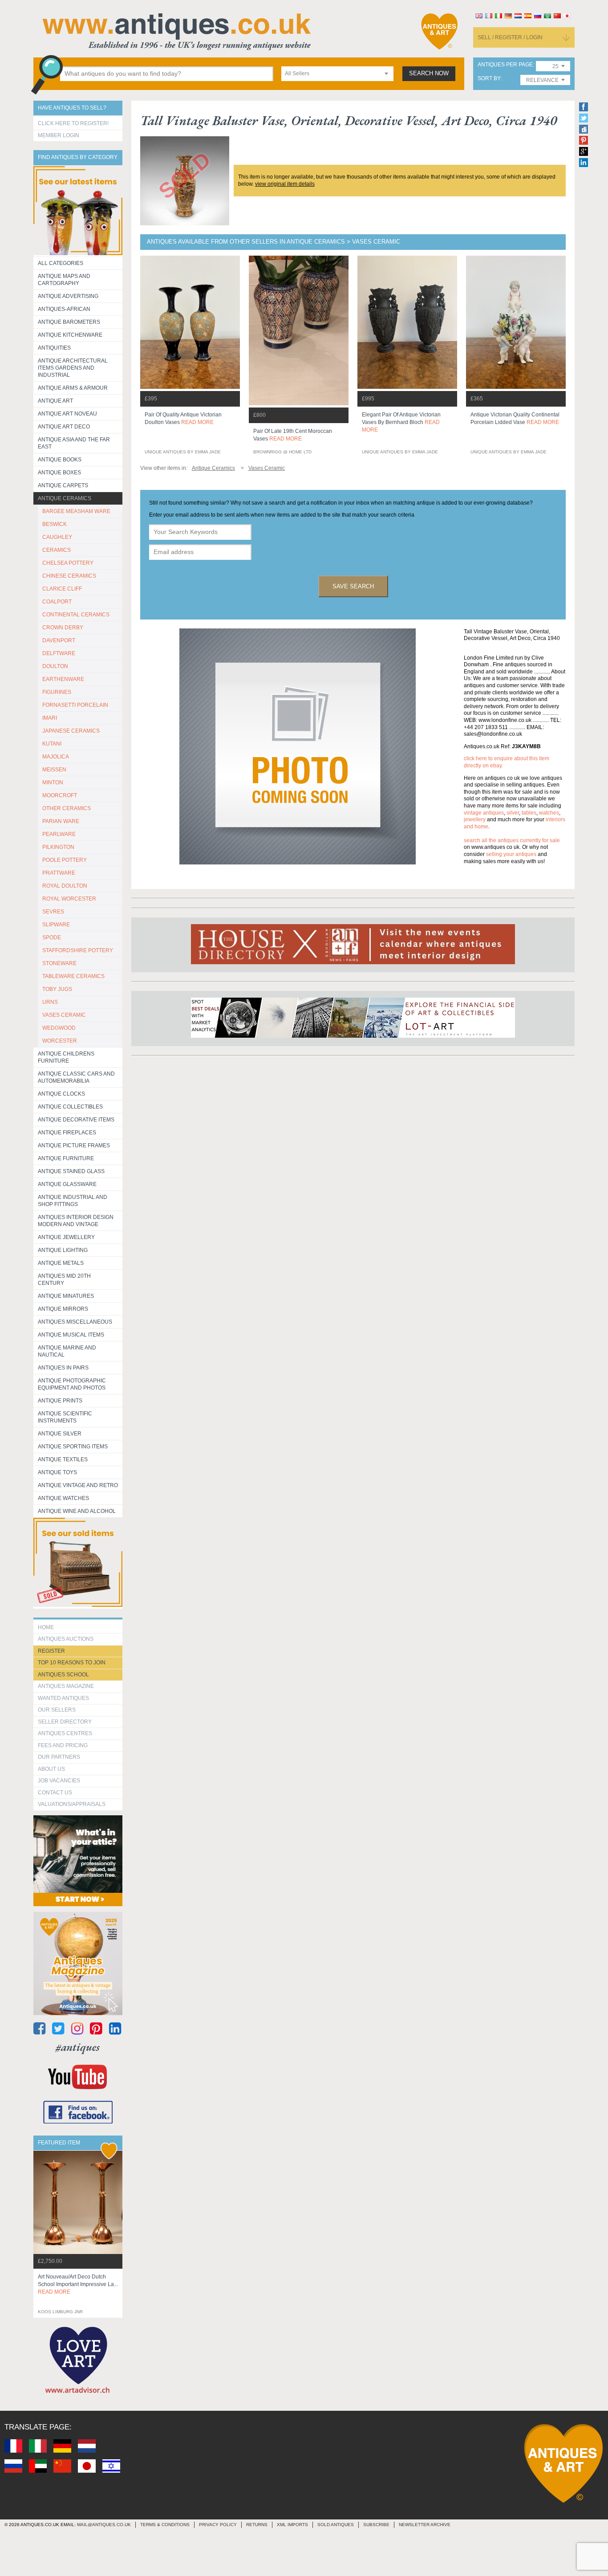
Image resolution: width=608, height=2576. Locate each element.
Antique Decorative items (76, 1120)
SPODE (52, 937)
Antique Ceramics (65, 498)
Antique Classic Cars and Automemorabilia (76, 1077)
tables (529, 813)
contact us (55, 1793)
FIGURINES (57, 692)
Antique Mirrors (63, 1309)
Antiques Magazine (66, 1686)
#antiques (78, 2047)
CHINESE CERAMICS (69, 576)
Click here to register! (73, 123)
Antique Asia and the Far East (74, 443)
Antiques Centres (65, 1733)
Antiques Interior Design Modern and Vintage (76, 1221)
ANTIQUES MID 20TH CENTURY (64, 1280)
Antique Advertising (68, 296)
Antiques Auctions (66, 1639)
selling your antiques (511, 854)
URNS (50, 1002)
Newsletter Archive (425, 2525)
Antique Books (60, 460)
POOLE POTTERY (65, 860)
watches (549, 813)
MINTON (53, 783)
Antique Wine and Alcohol (77, 1511)
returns (257, 2525)
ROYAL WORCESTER (69, 899)
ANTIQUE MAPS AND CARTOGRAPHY (64, 280)
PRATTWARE (59, 873)
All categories (61, 263)
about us (51, 1769)
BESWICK (55, 524)
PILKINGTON (58, 847)
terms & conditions (165, 2525)
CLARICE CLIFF (62, 589)
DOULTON (55, 666)
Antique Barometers (69, 322)
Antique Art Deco (64, 427)
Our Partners (59, 1757)
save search (353, 586)
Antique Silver (60, 1434)
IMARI (50, 718)
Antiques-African (64, 309)
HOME (46, 1627)
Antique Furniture (66, 1158)
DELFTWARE (59, 653)
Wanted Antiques (63, 1698)
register (51, 1651)
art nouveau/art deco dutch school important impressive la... (78, 2284)
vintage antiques (484, 813)
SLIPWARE (56, 925)
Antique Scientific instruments (65, 1417)
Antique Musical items (71, 1335)
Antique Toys (57, 1472)
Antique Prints (60, 1401)
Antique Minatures (66, 1296)
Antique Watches (63, 1498)
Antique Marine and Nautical (67, 1351)
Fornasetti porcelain (75, 705)
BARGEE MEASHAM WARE (76, 511)
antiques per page (505, 65)
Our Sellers (57, 1710)
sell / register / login (510, 37)
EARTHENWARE (63, 679)
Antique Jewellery (66, 1237)
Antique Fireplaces (67, 1133)
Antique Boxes (59, 473)
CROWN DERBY (63, 628)
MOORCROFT (60, 795)
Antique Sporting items (73, 1447)
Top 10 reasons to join (72, 1663)
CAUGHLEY (57, 537)
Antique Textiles (63, 1459)
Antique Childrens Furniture (66, 1057)
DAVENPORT (59, 640)
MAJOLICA (56, 757)
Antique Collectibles (70, 1107)
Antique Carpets (63, 485)
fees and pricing (63, 1745)
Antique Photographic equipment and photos (72, 1384)
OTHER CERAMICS (67, 808)
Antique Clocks (61, 1094)
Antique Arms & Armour (73, 388)
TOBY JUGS (57, 989)
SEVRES (53, 912)
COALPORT (57, 602)
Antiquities (54, 348)
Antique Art (55, 401)
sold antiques (336, 2525)
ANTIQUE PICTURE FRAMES (74, 1145)
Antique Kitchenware (70, 335)
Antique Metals (61, 1263)
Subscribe (376, 2525)
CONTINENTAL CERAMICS (76, 615)
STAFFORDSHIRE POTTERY (78, 950)
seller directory (65, 1722)
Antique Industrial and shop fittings (73, 1201)
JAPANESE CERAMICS (71, 731)
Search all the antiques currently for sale (512, 840)
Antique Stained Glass (71, 1171)
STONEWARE (59, 963)
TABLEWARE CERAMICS (73, 976)
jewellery (475, 819)
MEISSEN (54, 770)
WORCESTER (60, 1041)
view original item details (285, 184)
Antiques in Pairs (63, 1368)
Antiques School (63, 1675)
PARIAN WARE (61, 821)
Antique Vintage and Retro (78, 1485)
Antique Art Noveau (67, 414)
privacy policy (218, 2525)
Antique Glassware (67, 1184)
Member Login (59, 135)
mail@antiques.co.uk (104, 2525)
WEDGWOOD (59, 1028)
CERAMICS (57, 550)
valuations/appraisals (72, 1804)
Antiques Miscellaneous (75, 1322)
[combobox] (337, 74)
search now (429, 73)
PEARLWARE (59, 834)
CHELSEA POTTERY (68, 563)
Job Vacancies (59, 1781)
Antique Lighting (63, 1250)
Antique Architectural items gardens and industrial (73, 368)
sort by (489, 79)
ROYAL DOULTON (65, 886)
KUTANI (52, 744)
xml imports (292, 2525)
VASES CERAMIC (64, 1015)
